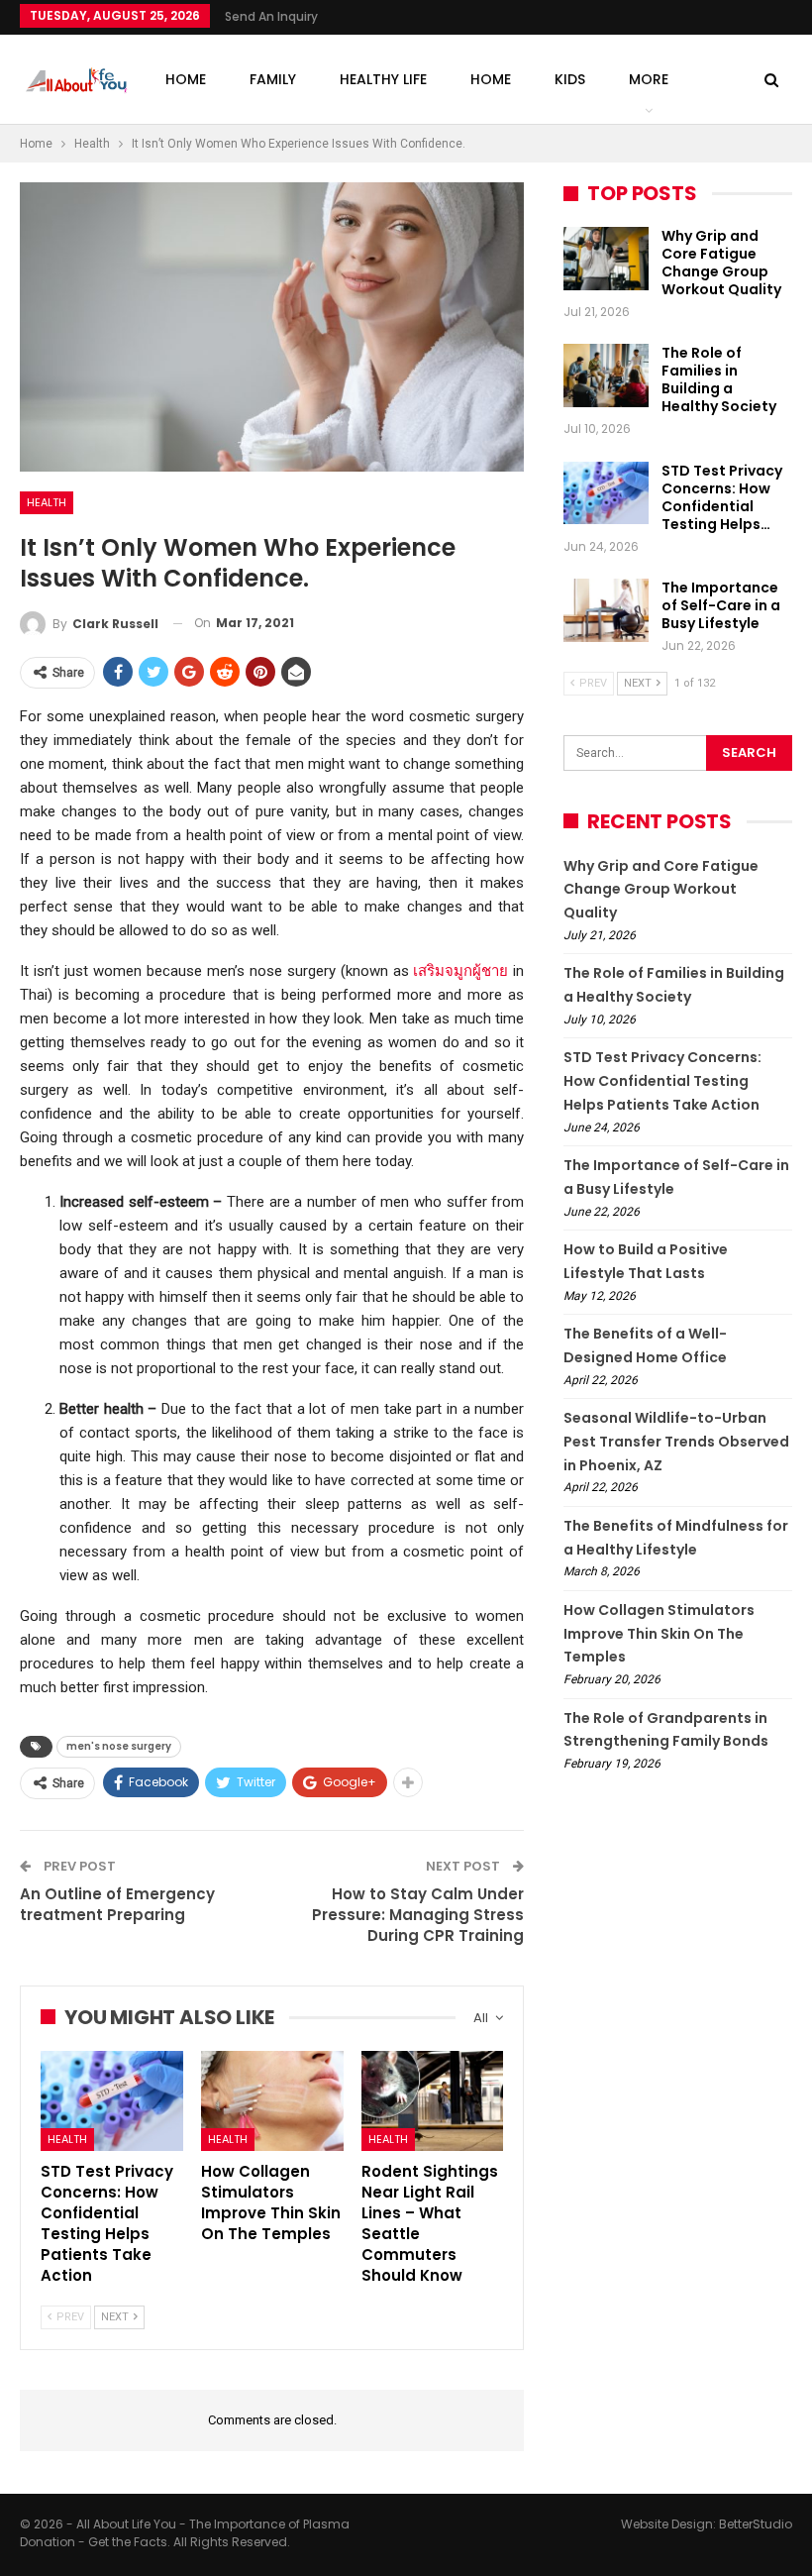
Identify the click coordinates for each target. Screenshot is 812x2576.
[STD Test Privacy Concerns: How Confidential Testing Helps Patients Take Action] (112, 2101)
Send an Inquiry (271, 16)
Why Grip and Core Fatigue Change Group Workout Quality (721, 263)
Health (47, 502)
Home (186, 79)
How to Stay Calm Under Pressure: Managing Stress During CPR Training (418, 1915)
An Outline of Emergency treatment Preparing (117, 1904)
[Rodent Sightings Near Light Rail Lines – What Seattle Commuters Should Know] (433, 2101)
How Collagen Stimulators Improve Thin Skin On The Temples (659, 1634)
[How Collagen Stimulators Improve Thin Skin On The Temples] (272, 2101)
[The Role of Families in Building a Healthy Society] (606, 376)
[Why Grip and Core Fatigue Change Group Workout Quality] (606, 259)
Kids (570, 79)
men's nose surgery (119, 1746)
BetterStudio (756, 2524)
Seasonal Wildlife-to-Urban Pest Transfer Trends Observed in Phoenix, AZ (676, 1442)
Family (273, 79)
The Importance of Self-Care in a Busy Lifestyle (721, 605)
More (649, 79)
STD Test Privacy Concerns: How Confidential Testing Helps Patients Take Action (662, 1081)
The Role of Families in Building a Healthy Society (719, 379)
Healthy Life (383, 79)
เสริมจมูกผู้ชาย (460, 971)
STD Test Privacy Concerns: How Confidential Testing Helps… (722, 497)
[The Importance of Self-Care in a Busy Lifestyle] (606, 610)
